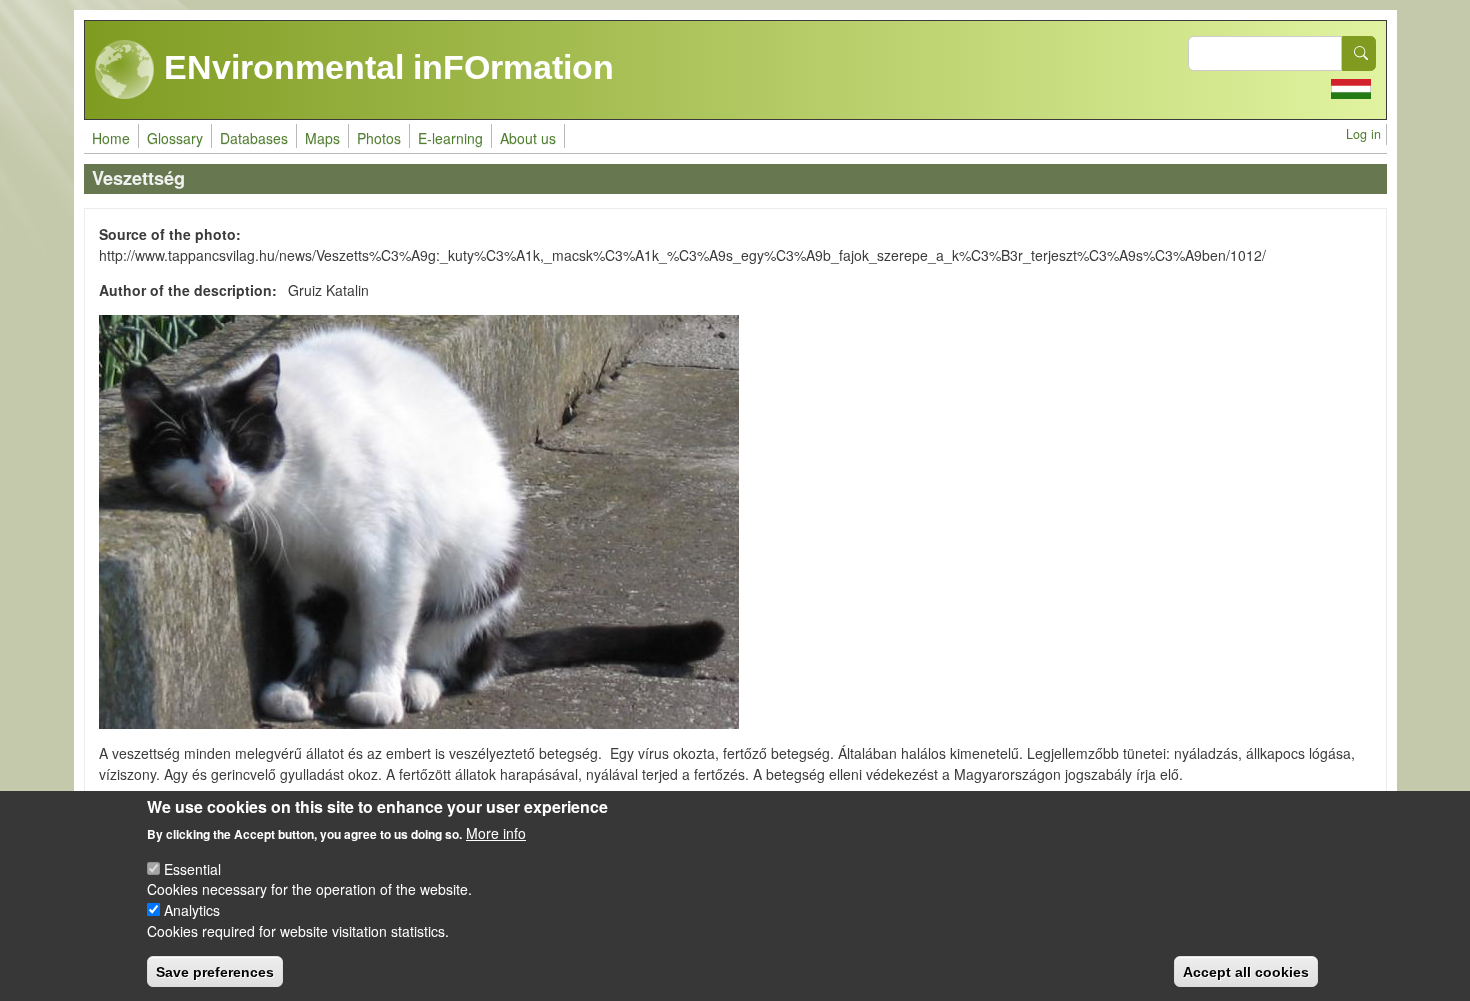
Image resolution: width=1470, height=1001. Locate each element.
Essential (192, 868)
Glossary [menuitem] (175, 138)
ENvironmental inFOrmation (384, 67)
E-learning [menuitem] (450, 138)
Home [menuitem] (111, 138)
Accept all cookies (1246, 971)
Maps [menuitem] (322, 138)
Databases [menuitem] (254, 138)
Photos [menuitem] (379, 138)
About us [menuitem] (528, 138)
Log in (1363, 134)
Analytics (192, 910)
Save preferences (215, 971)
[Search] (1359, 53)
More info (496, 833)
